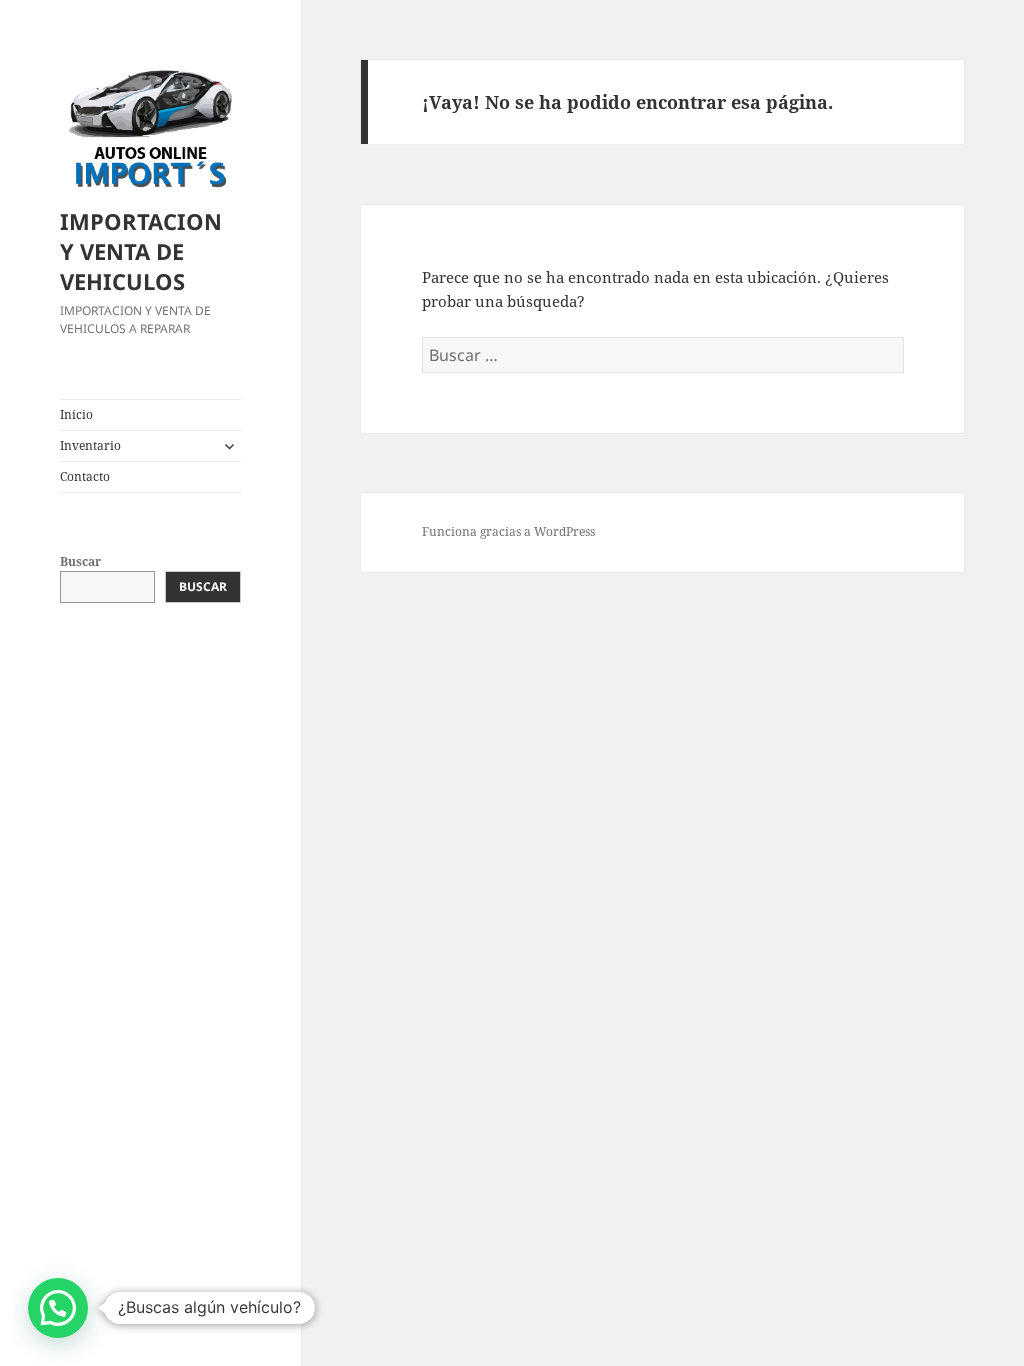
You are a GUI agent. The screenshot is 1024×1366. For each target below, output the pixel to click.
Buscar (80, 561)
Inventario (90, 445)
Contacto (85, 476)
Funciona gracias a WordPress (508, 531)
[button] (58, 1308)
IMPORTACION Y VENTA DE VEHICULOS (141, 251)
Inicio (76, 414)
